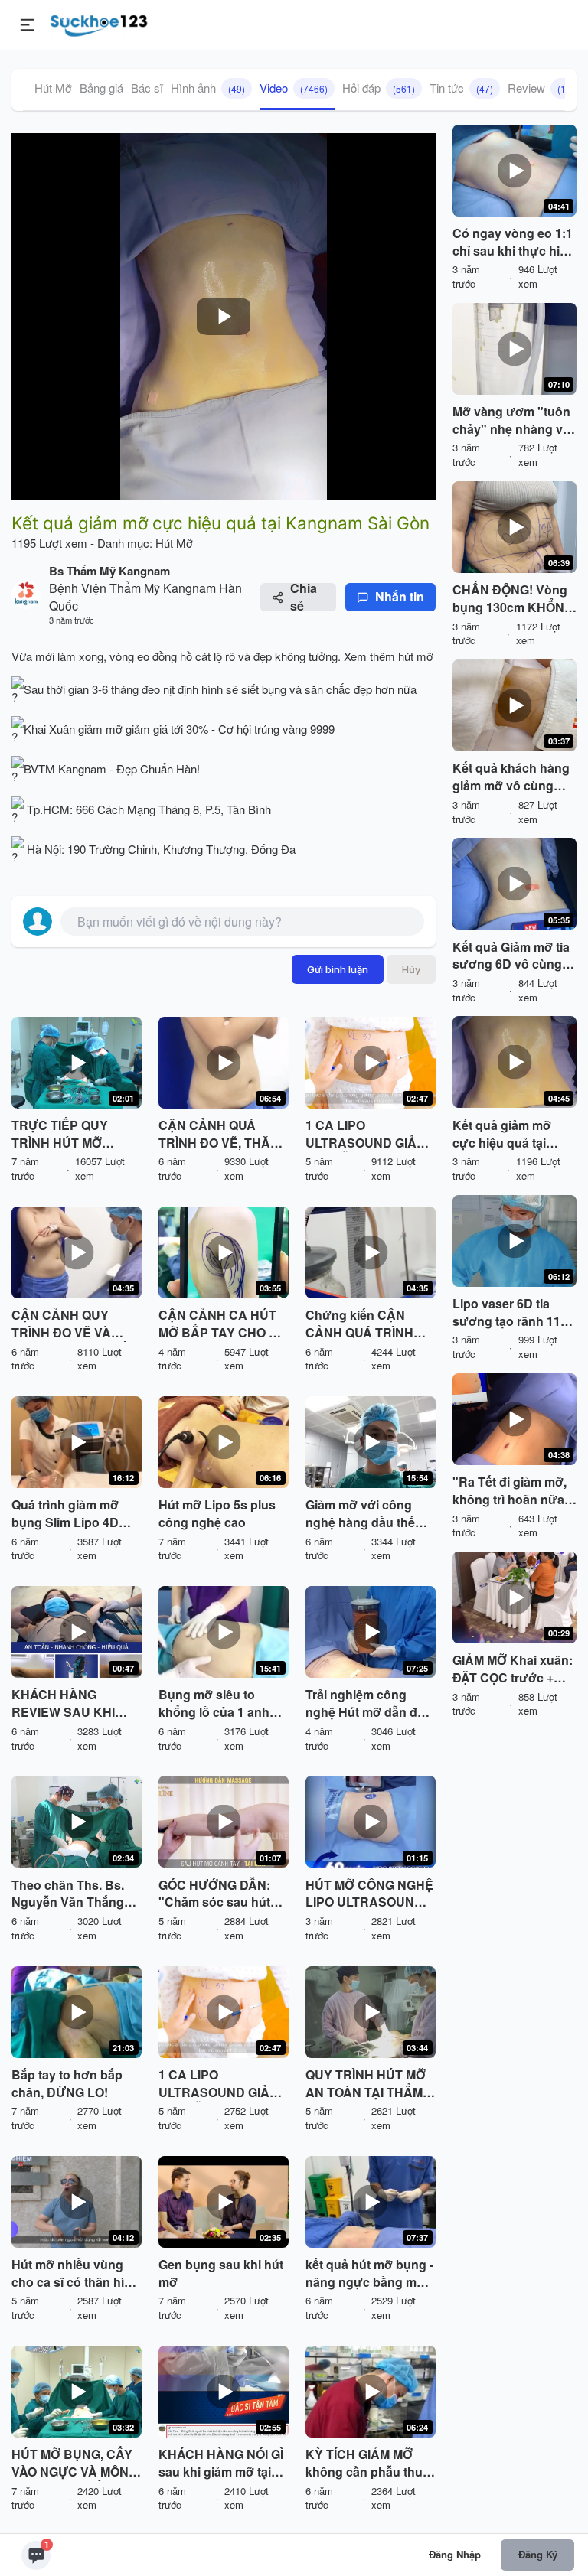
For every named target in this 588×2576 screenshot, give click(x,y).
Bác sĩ (147, 88)
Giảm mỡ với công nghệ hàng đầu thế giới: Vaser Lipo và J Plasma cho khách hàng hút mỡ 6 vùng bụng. (364, 1514)
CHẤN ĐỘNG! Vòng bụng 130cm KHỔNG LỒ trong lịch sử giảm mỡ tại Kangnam (513, 599)
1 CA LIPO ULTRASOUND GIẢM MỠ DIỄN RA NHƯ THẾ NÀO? (366, 1135)
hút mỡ (416, 656)
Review (541, 88)
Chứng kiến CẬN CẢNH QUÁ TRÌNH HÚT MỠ (359, 1324)
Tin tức (461, 88)
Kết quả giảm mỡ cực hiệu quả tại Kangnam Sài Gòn (505, 1135)
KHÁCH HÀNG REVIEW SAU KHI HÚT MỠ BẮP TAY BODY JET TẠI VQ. (65, 1704)
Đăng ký (538, 2554)
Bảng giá (101, 88)
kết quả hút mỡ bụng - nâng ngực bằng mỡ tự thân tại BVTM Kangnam (369, 2274)
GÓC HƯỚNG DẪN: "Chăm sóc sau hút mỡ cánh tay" (214, 1894)
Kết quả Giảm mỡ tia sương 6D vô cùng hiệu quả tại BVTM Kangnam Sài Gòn (511, 956)
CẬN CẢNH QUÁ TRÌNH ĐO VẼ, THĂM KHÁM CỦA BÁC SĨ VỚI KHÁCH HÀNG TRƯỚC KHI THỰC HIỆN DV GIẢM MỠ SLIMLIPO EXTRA (219, 1135)
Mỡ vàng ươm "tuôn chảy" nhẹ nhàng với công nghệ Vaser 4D (513, 421)
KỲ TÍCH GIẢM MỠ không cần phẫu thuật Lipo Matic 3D (369, 2464)
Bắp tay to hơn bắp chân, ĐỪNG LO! (67, 2084)
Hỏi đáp (379, 88)
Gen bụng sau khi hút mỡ (221, 2273)
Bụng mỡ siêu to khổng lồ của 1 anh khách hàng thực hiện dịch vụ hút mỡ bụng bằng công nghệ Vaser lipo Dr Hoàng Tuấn (222, 1704)
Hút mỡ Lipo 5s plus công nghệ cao (217, 1514)
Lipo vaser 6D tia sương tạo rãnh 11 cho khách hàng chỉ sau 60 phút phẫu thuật (510, 1313)
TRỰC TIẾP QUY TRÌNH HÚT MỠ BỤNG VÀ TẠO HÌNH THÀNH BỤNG (70, 1135)
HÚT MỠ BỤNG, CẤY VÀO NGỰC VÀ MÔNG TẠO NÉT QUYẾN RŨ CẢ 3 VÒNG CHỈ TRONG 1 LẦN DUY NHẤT (75, 2464)
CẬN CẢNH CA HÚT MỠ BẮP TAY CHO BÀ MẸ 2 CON (223, 1324)
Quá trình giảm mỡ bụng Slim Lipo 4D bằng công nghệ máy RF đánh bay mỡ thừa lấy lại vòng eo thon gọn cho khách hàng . (75, 1514)
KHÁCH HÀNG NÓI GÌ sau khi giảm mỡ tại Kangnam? (221, 2464)
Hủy (411, 969)
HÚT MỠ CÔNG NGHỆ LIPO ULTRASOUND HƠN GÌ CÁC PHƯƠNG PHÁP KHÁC (369, 1894)
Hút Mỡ (53, 88)
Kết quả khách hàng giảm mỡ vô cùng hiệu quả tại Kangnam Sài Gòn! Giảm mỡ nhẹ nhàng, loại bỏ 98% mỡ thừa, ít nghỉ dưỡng (514, 777)
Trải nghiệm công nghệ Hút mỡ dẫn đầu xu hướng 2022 (369, 1704)
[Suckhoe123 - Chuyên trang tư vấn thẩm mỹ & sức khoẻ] (99, 23)
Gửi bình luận (338, 969)
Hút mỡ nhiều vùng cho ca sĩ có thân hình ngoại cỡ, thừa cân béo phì (75, 2274)
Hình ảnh (208, 88)
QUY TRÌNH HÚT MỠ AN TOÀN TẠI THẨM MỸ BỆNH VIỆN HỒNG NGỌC (370, 2084)
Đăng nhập (455, 2554)
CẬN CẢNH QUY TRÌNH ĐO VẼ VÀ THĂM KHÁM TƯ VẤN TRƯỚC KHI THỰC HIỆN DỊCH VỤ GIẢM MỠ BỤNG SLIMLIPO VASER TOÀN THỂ (75, 1324)
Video (294, 88)
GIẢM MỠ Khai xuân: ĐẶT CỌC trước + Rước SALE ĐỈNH (513, 1669)
